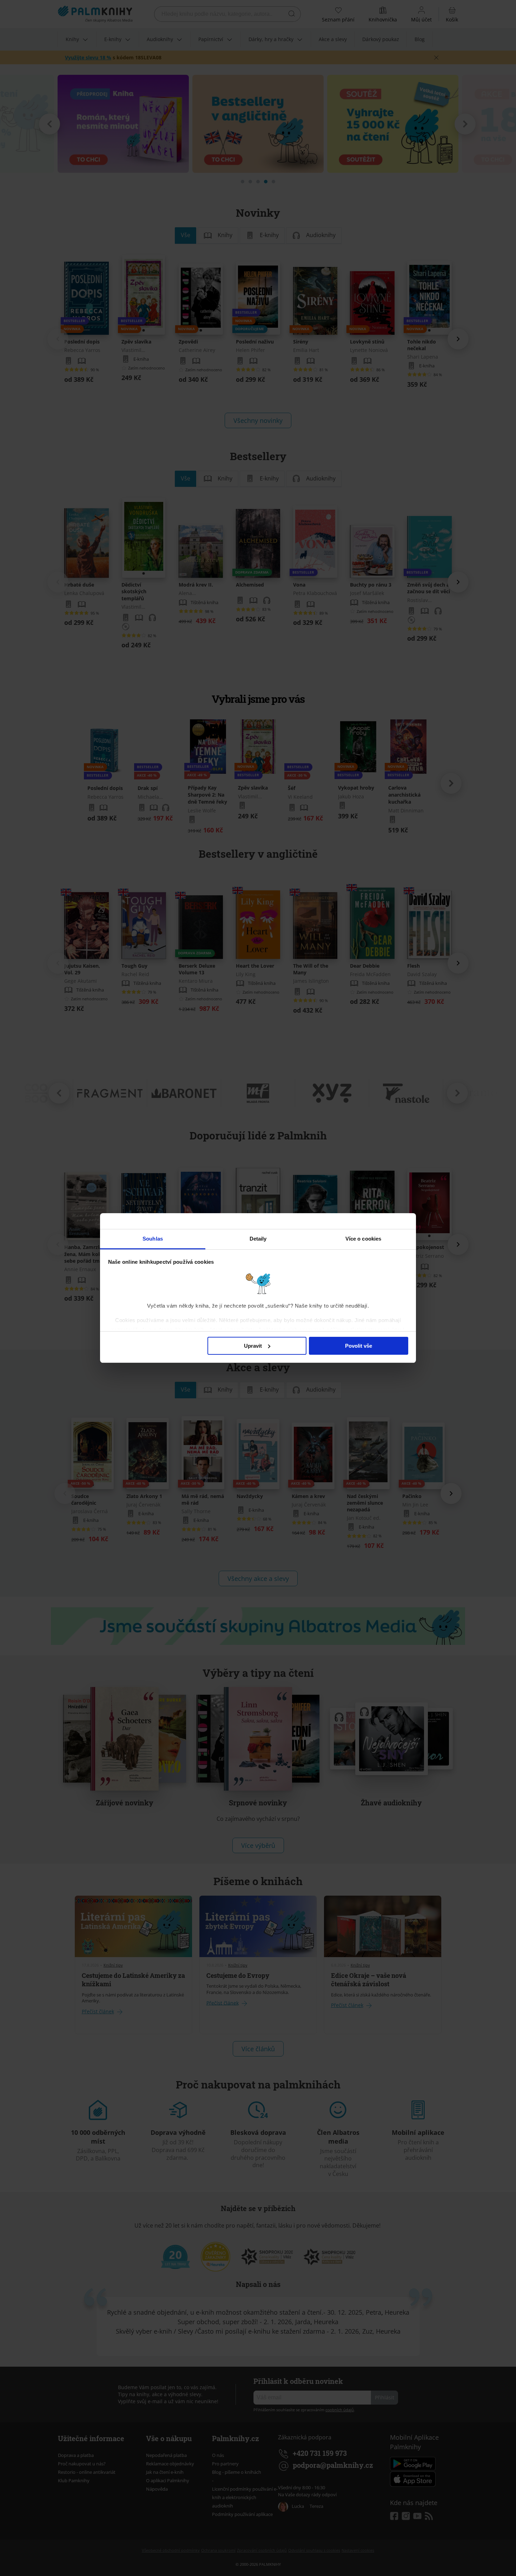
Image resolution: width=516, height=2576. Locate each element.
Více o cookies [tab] (363, 1239)
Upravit (253, 1346)
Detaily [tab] (258, 1239)
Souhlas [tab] (153, 1239)
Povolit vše (359, 1346)
